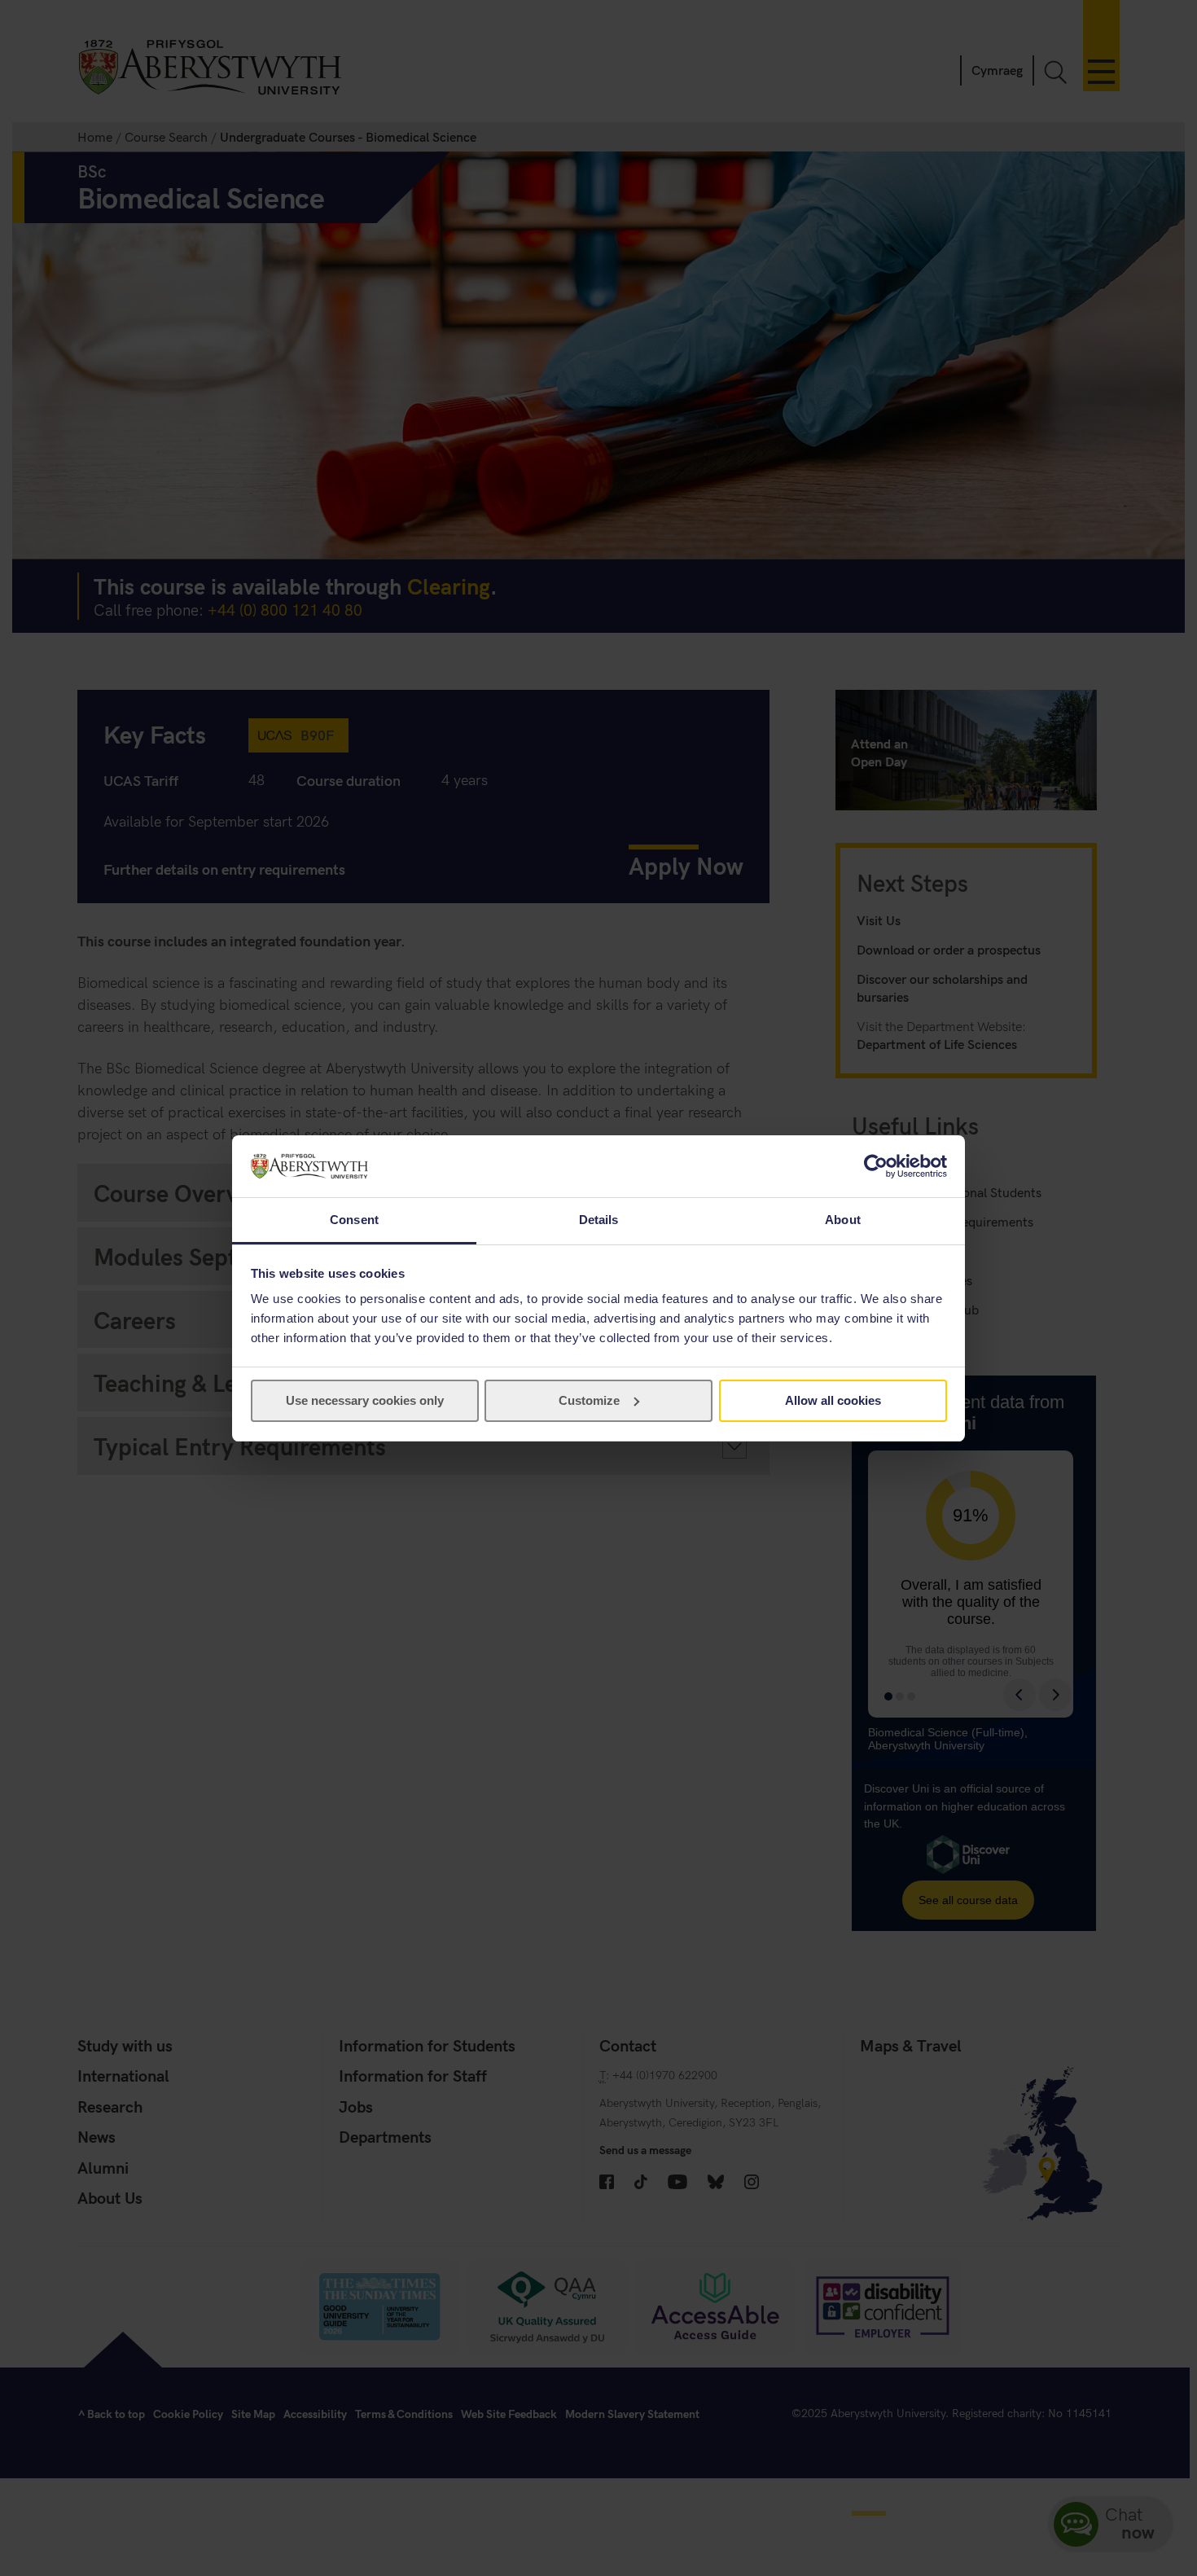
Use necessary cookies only (365, 1400)
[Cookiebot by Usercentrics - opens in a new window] (876, 1166)
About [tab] (843, 1220)
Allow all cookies (833, 1400)
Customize (589, 1400)
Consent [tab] (354, 1220)
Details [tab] (599, 1220)
